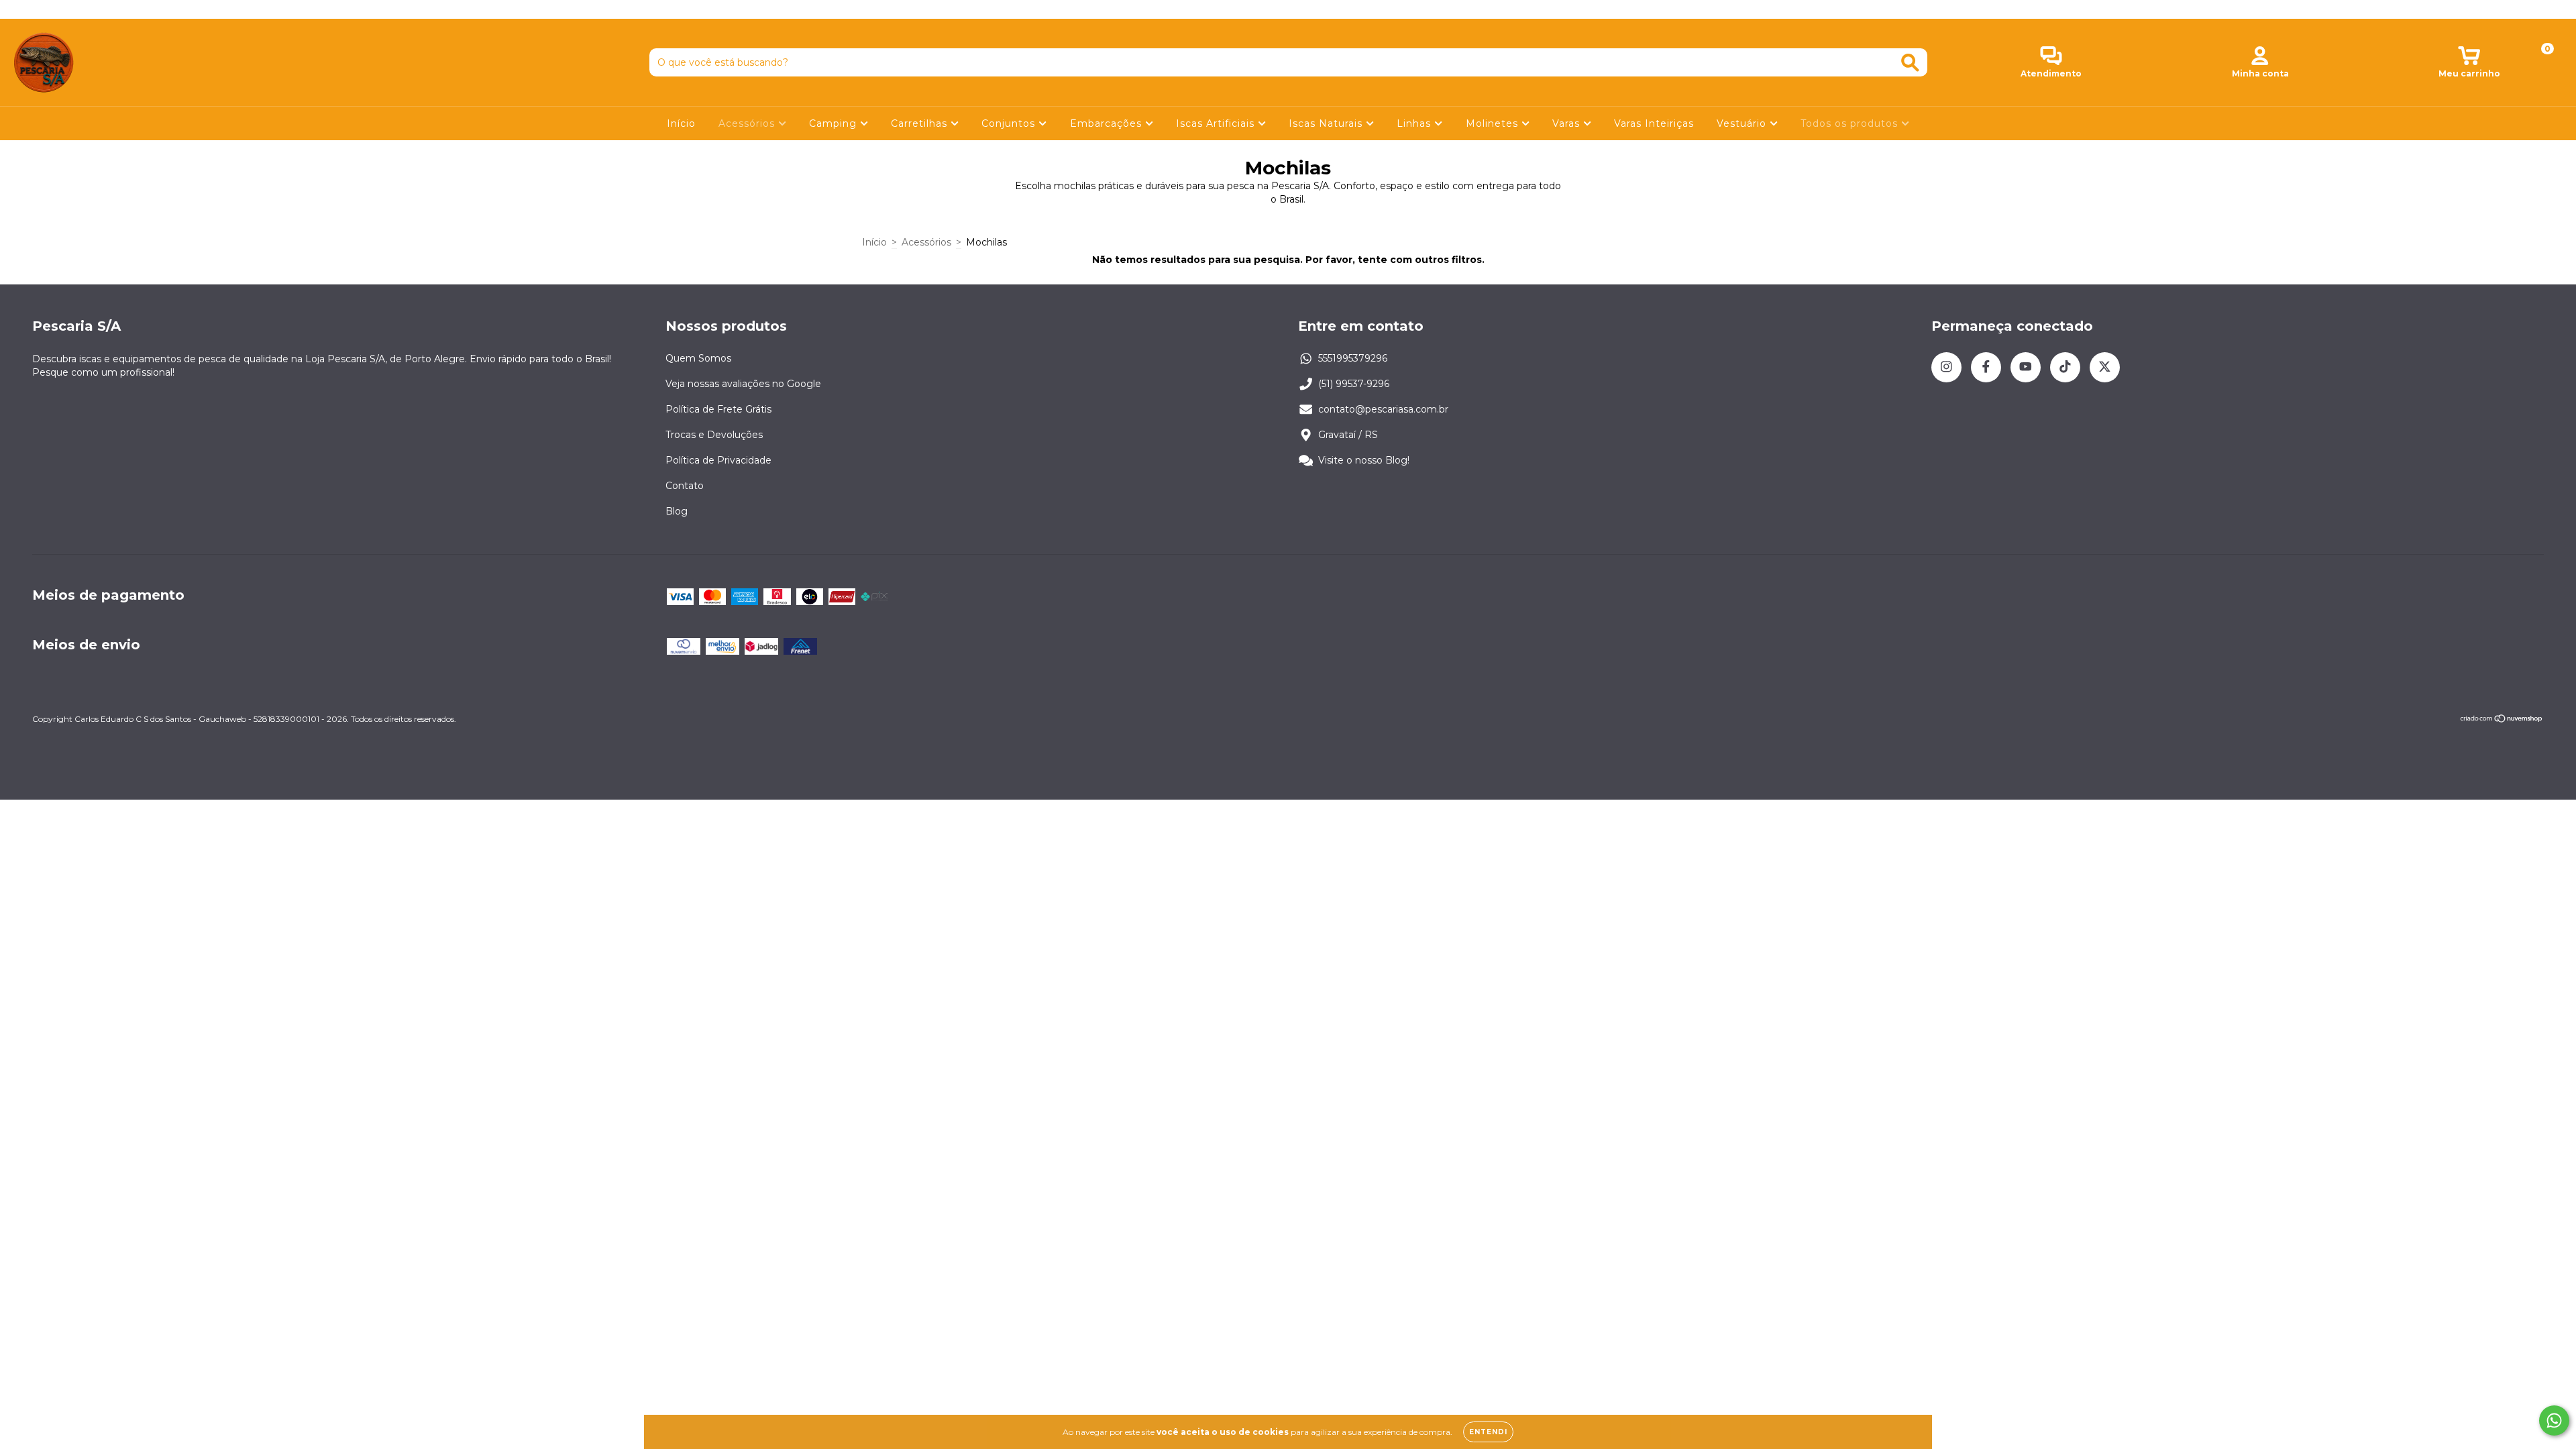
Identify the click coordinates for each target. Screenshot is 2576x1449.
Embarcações (1108, 123)
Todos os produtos (1851, 123)
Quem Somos (698, 358)
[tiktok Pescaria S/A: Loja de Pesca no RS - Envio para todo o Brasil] (81, 9)
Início (681, 123)
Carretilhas (921, 123)
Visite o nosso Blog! (1364, 460)
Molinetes (1494, 123)
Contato (685, 486)
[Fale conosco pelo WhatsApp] (2554, 1420)
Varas (1568, 123)
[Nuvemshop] (2502, 720)
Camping (835, 123)
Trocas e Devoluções (714, 435)
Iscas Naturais (1327, 123)
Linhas (1415, 123)
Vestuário (1743, 123)
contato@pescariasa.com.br (1383, 409)
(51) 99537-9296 (1354, 384)
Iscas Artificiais (1217, 123)
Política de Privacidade (718, 460)
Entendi (1488, 1432)
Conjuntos (1010, 123)
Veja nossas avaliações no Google (743, 384)
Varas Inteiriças (1654, 123)
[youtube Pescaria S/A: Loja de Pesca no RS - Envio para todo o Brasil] (61, 9)
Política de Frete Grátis (718, 409)
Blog (677, 511)
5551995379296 (1353, 358)
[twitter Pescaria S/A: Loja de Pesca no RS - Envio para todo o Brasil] (100, 9)
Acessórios (748, 123)
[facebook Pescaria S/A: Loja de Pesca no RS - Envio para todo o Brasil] (40, 9)
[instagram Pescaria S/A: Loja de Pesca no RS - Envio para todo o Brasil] (20, 9)
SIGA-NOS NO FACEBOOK (1288, 9)
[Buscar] (1910, 63)
